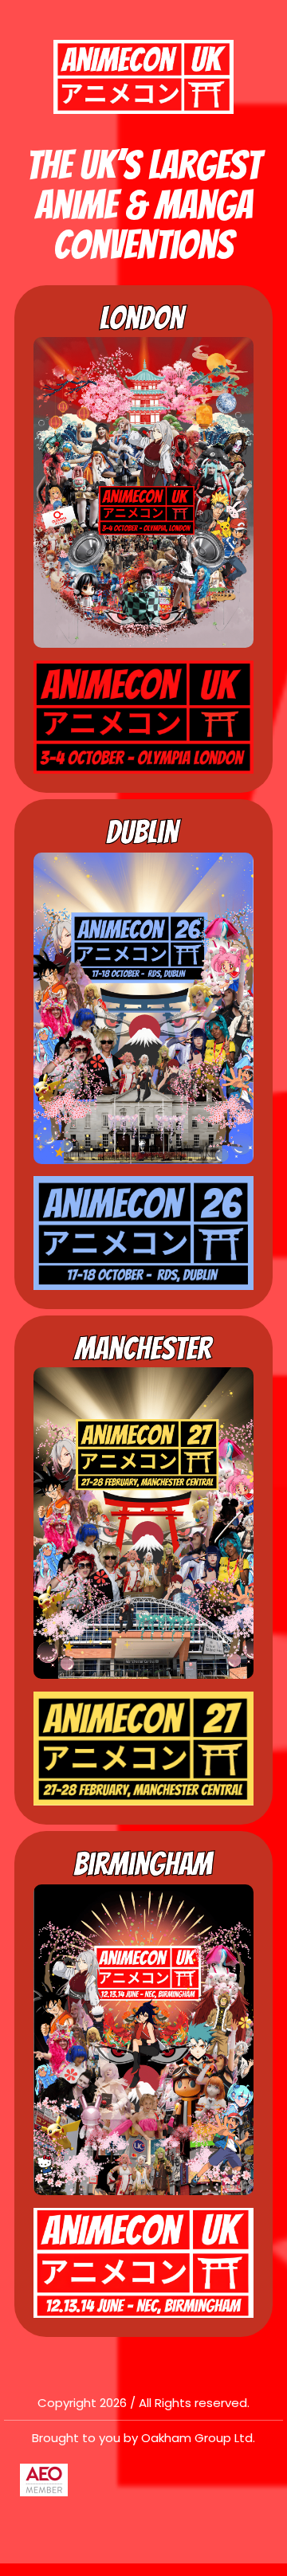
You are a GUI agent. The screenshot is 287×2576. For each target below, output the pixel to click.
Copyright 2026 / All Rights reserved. (143, 2403)
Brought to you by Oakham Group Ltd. (143, 2438)
